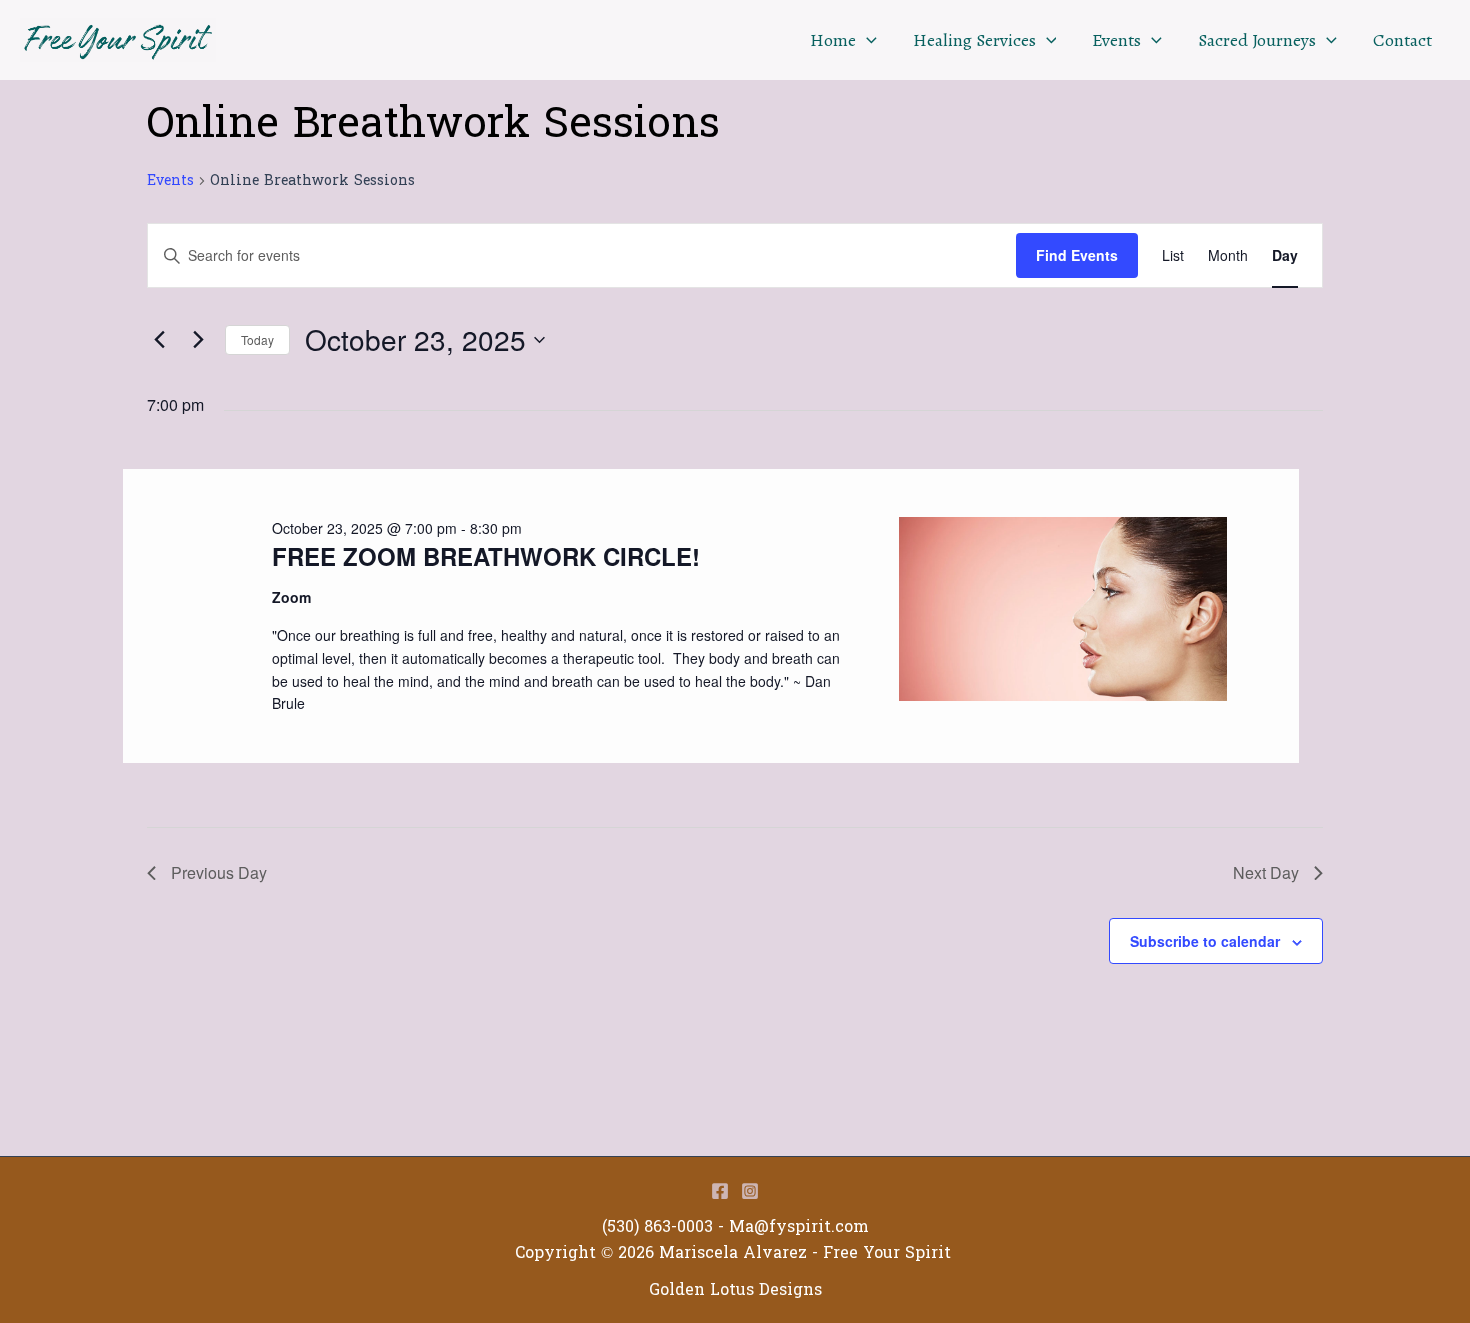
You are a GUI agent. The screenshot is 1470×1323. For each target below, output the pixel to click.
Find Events (1077, 255)
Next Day (1266, 872)
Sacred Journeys (1257, 40)
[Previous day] (159, 340)
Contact (1402, 40)
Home (833, 40)
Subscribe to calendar (1205, 941)
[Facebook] (720, 1191)
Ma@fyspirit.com (799, 1226)
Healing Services (974, 40)
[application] (866, 40)
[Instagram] (750, 1191)
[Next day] (198, 340)
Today (257, 339)
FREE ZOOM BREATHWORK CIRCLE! (486, 556)
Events (1116, 40)
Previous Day (219, 872)
